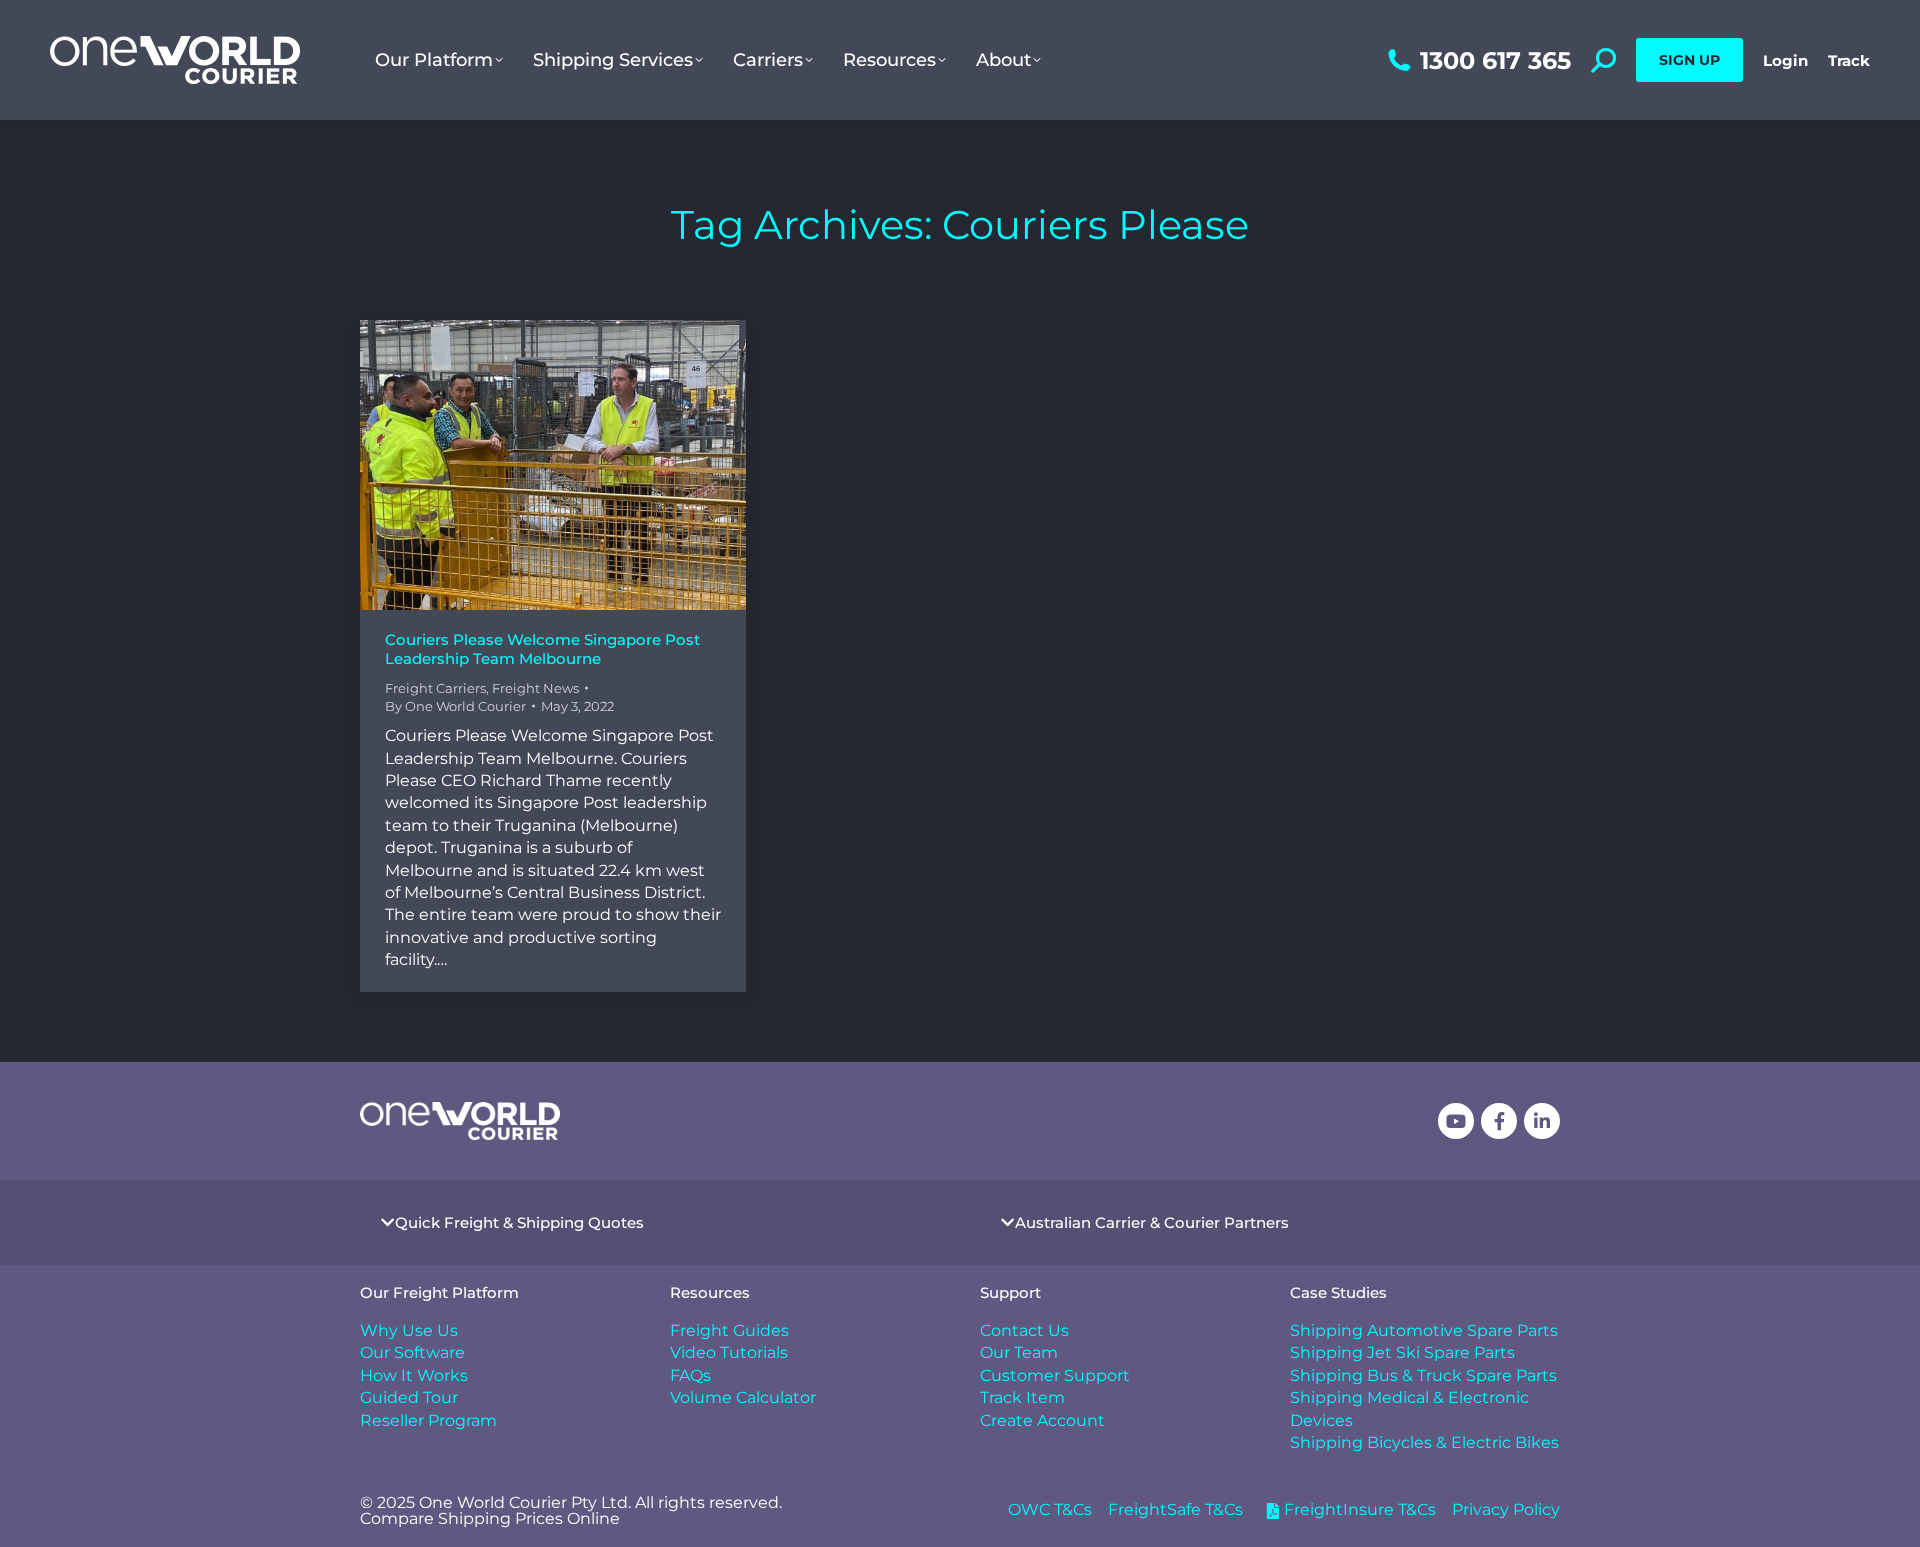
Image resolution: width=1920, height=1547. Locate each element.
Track (1849, 60)
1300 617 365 (1495, 60)
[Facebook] (1499, 1121)
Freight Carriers (435, 688)
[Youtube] (1456, 1121)
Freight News (535, 688)
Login (1785, 60)
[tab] (650, 1222)
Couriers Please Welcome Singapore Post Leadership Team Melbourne (542, 649)
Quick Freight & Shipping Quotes (519, 1222)
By (455, 706)
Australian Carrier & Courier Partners (1152, 1222)
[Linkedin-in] (1542, 1121)
